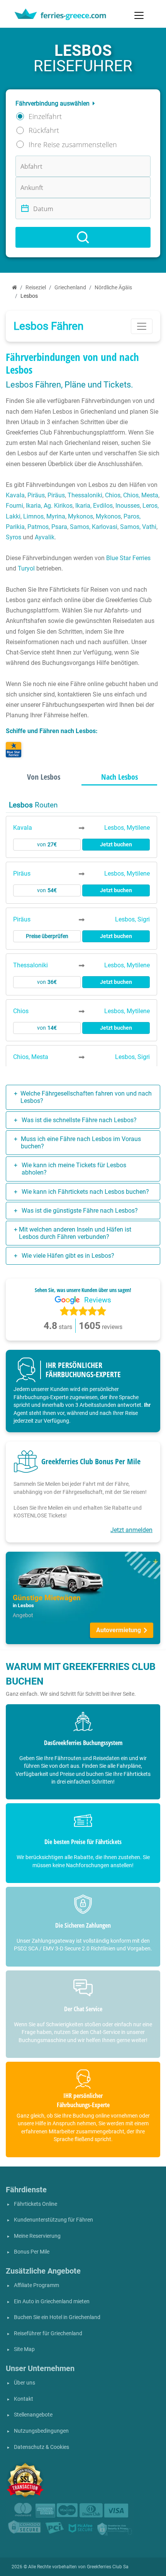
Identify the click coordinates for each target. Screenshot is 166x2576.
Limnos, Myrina (44, 516)
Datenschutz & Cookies (41, 2447)
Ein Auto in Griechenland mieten (52, 2302)
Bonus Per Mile (32, 2252)
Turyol (26, 568)
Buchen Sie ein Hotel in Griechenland (57, 2317)
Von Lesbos (44, 777)
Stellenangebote (33, 2415)
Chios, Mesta (141, 495)
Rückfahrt (44, 130)
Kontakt (24, 2399)
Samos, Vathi (138, 527)
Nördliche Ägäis (113, 288)
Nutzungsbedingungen (41, 2431)
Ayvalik (45, 537)
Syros (14, 537)
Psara (59, 527)
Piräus (36, 495)
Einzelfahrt (45, 116)
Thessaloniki (85, 495)
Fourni (14, 506)
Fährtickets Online (36, 2204)
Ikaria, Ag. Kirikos (49, 506)
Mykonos (80, 516)
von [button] (47, 845)
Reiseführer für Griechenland (48, 2334)
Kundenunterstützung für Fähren (53, 2220)
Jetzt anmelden (131, 1530)
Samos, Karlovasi (94, 527)
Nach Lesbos (119, 777)
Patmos (38, 527)
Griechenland (70, 288)
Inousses (128, 506)
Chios (113, 495)
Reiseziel (36, 288)
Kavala (15, 495)
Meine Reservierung (37, 2236)
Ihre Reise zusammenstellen (73, 144)
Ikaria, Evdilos (94, 506)
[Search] (83, 237)
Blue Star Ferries (128, 558)
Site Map (24, 2349)
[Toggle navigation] (139, 15)
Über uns (25, 2383)
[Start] (14, 288)
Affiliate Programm (36, 2285)
